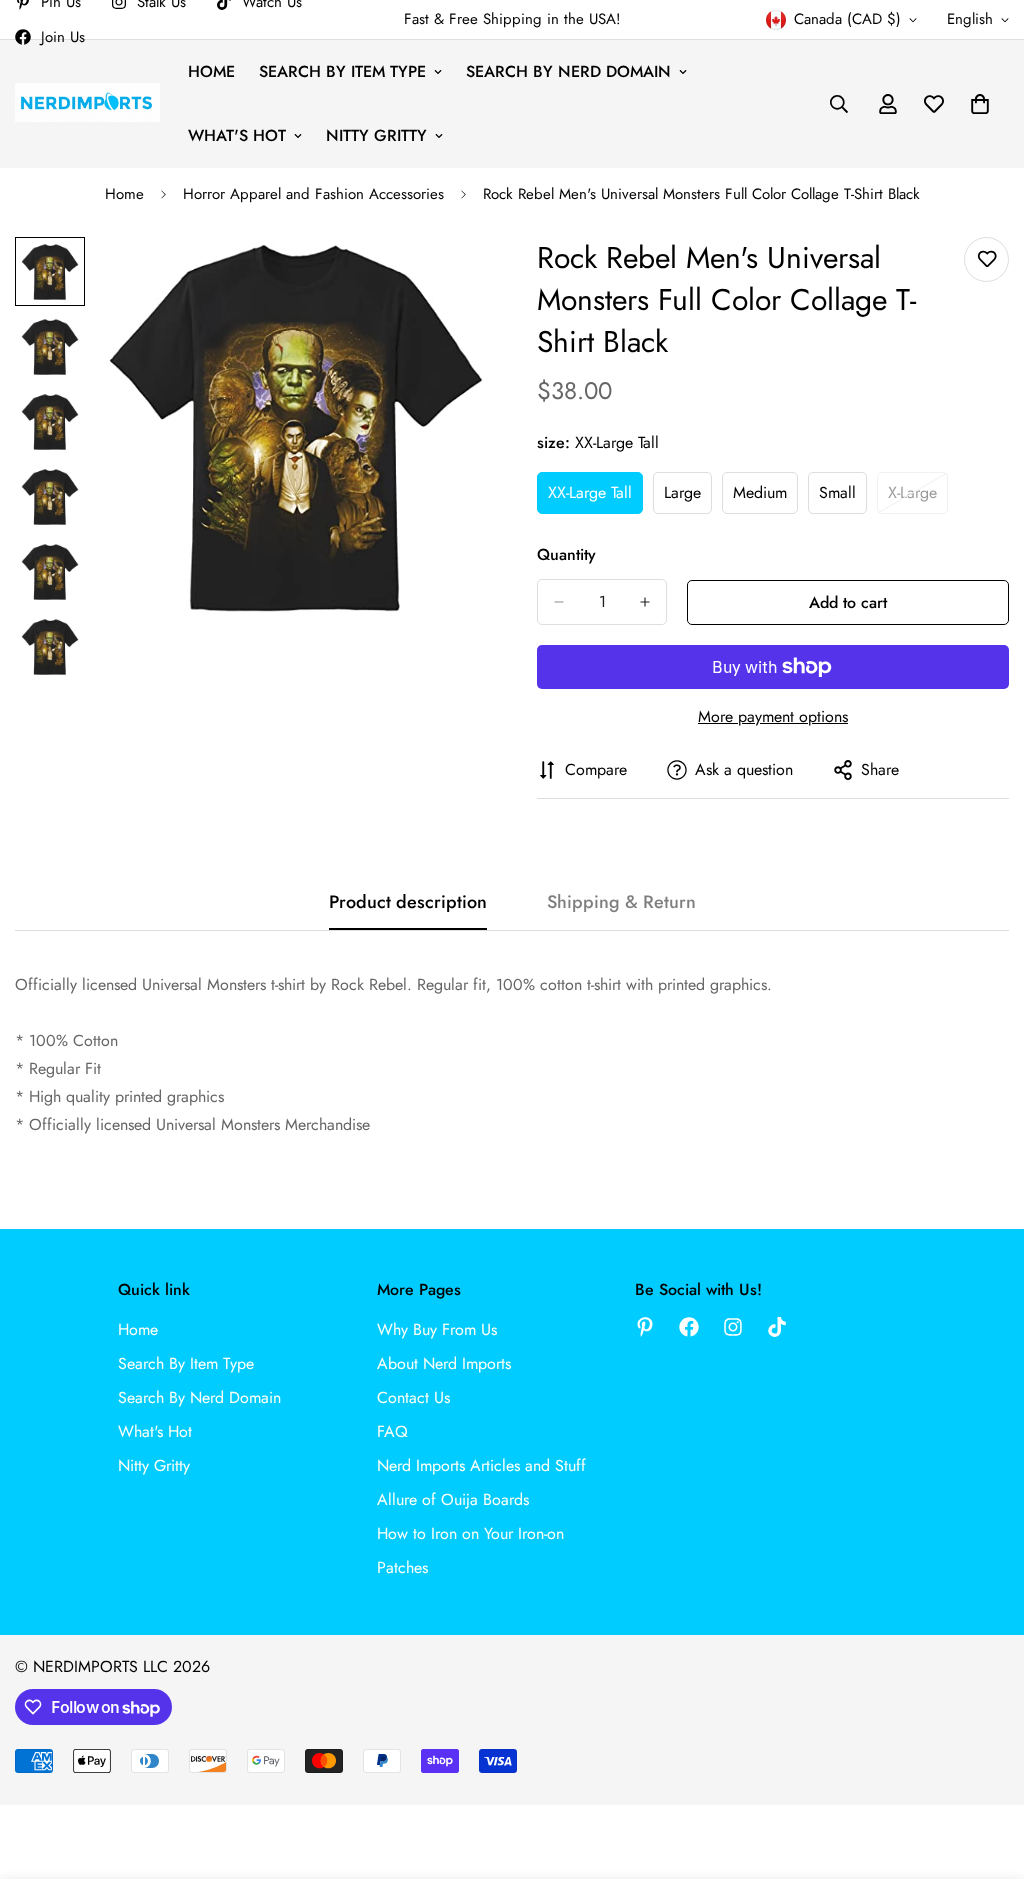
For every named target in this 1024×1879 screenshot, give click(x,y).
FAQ (392, 1431)
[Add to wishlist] (986, 259)
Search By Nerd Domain (568, 71)
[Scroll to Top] (985, 1770)
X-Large (918, 498)
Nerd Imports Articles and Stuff (481, 1465)
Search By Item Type (342, 71)
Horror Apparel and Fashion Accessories (313, 194)
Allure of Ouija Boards (453, 1499)
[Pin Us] (645, 1327)
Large (688, 498)
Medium (765, 498)
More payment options (773, 716)
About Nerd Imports (444, 1363)
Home (211, 71)
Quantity (566, 554)
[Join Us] (689, 1327)
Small (843, 498)
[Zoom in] (444, 279)
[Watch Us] (777, 1327)
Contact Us (413, 1397)
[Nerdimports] (87, 103)
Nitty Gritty (376, 135)
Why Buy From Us (437, 1329)
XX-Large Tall (595, 498)
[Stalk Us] (733, 1327)
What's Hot (237, 135)
